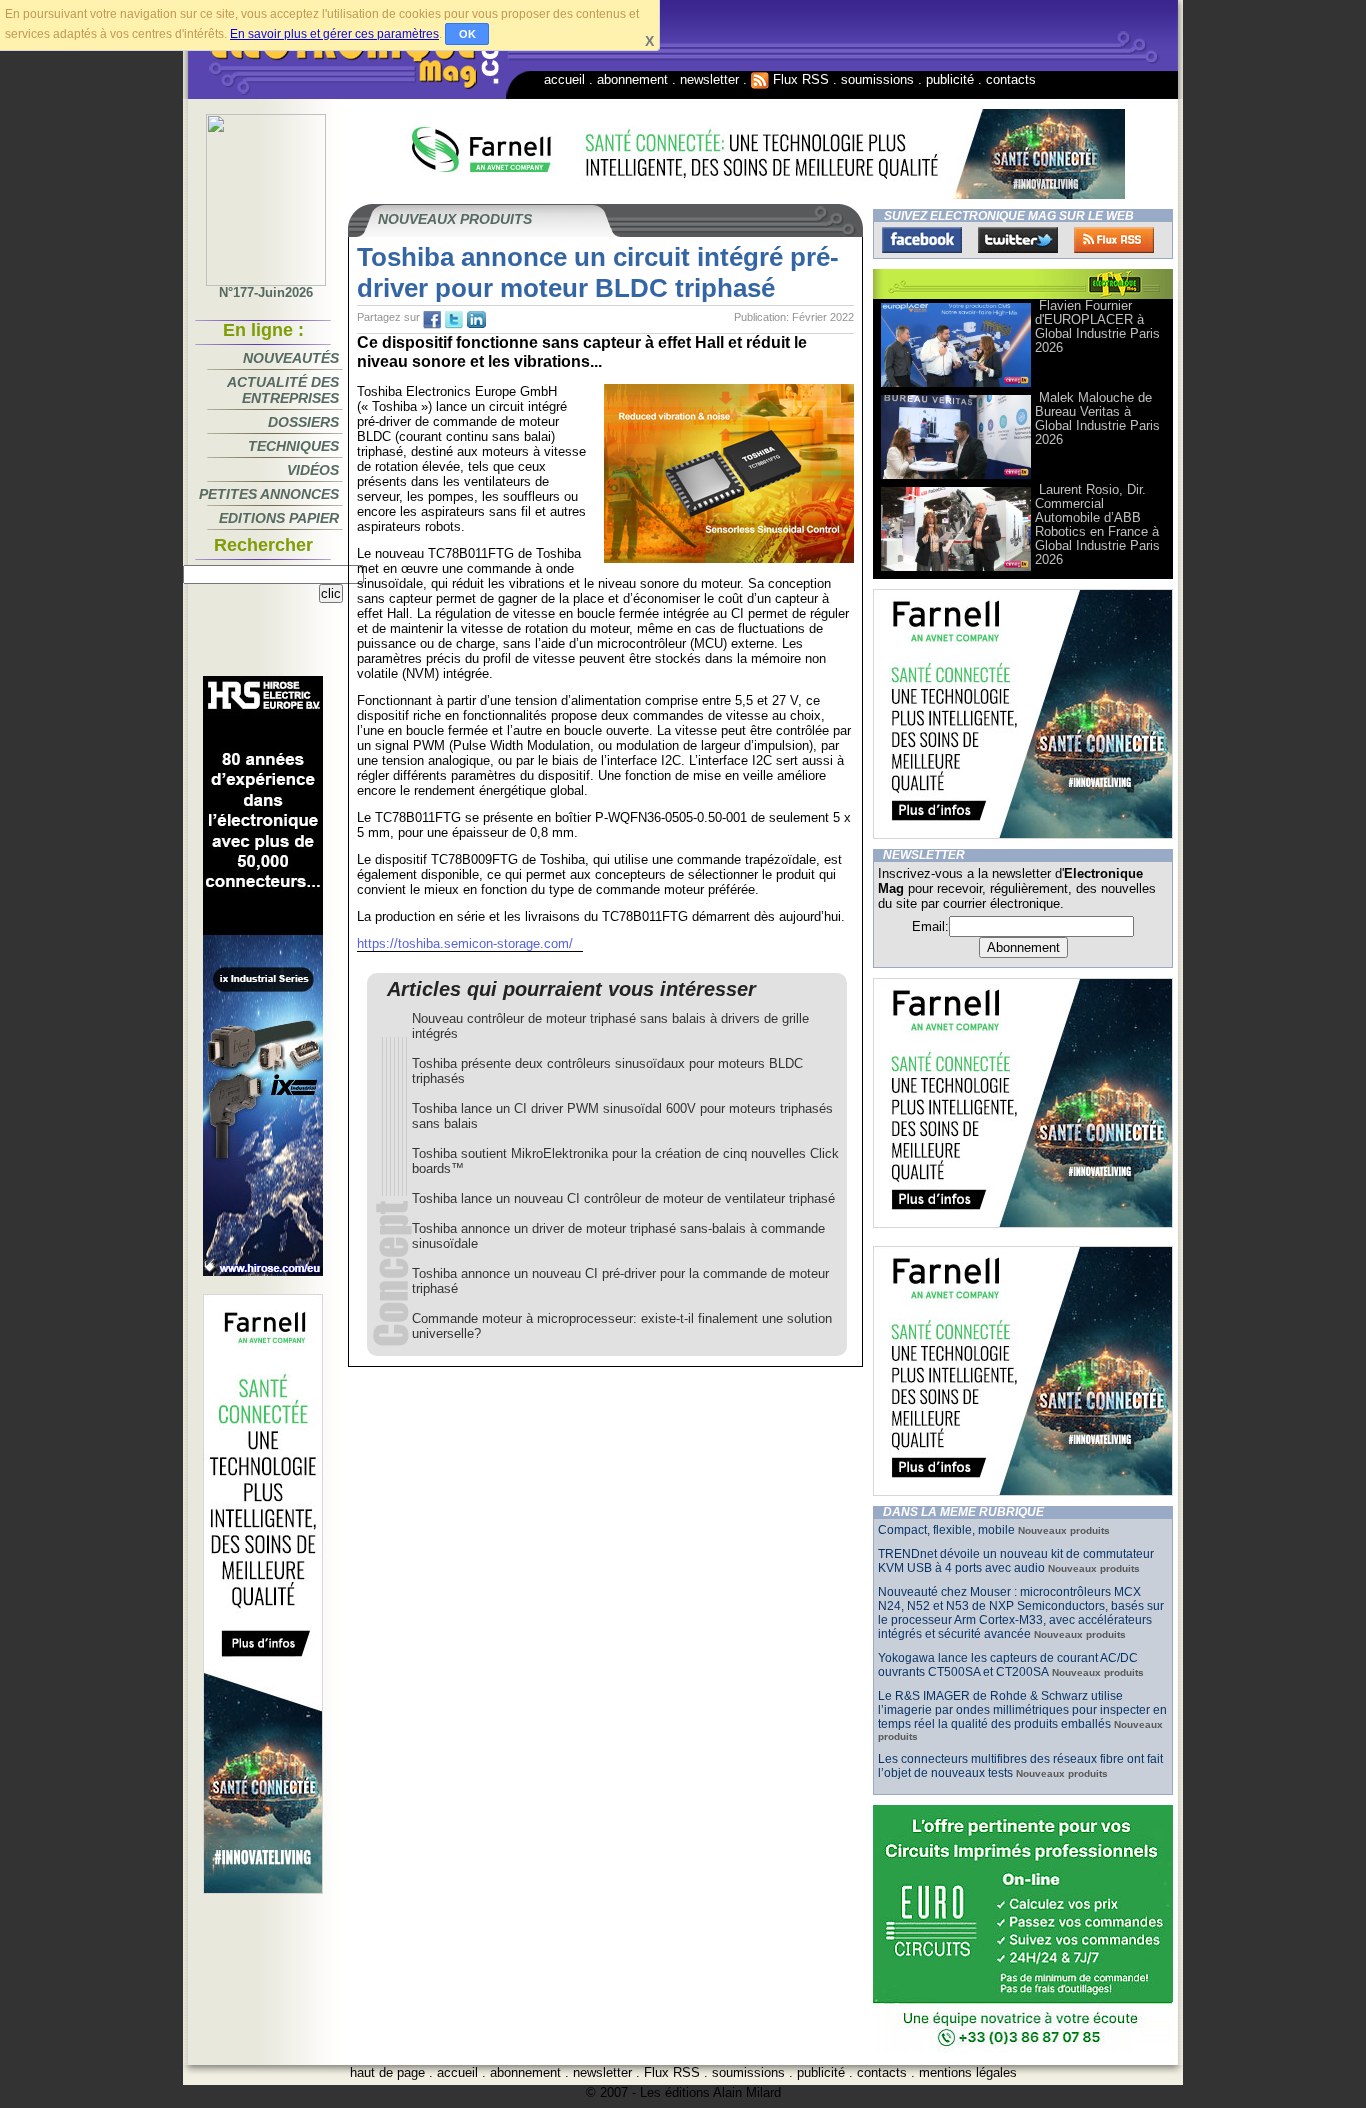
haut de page (387, 2072)
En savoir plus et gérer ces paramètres (334, 34)
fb (432, 320)
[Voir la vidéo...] (956, 385)
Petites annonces (269, 494)
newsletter (709, 79)
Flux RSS (799, 79)
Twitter (1018, 240)
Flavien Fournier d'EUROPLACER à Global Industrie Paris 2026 (1097, 326)
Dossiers (303, 422)
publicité (950, 79)
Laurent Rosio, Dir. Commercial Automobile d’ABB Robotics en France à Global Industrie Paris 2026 (1097, 524)
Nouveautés (291, 358)
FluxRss (1114, 240)
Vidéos (313, 470)
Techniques (293, 446)
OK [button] (467, 34)
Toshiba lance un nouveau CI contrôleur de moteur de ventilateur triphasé (623, 1198)
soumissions (877, 79)
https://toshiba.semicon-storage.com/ (465, 943)
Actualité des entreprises (283, 390)
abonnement (632, 79)
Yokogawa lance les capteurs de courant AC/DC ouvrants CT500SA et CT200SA (1008, 1665)
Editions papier (279, 518)
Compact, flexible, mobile (946, 1530)
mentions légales (968, 2072)
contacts (1011, 79)
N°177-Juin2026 (266, 292)
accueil (564, 79)
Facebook (922, 240)
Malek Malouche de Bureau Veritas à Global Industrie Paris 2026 (1097, 418)
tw (454, 320)
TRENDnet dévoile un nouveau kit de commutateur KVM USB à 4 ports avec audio (1016, 1561)
